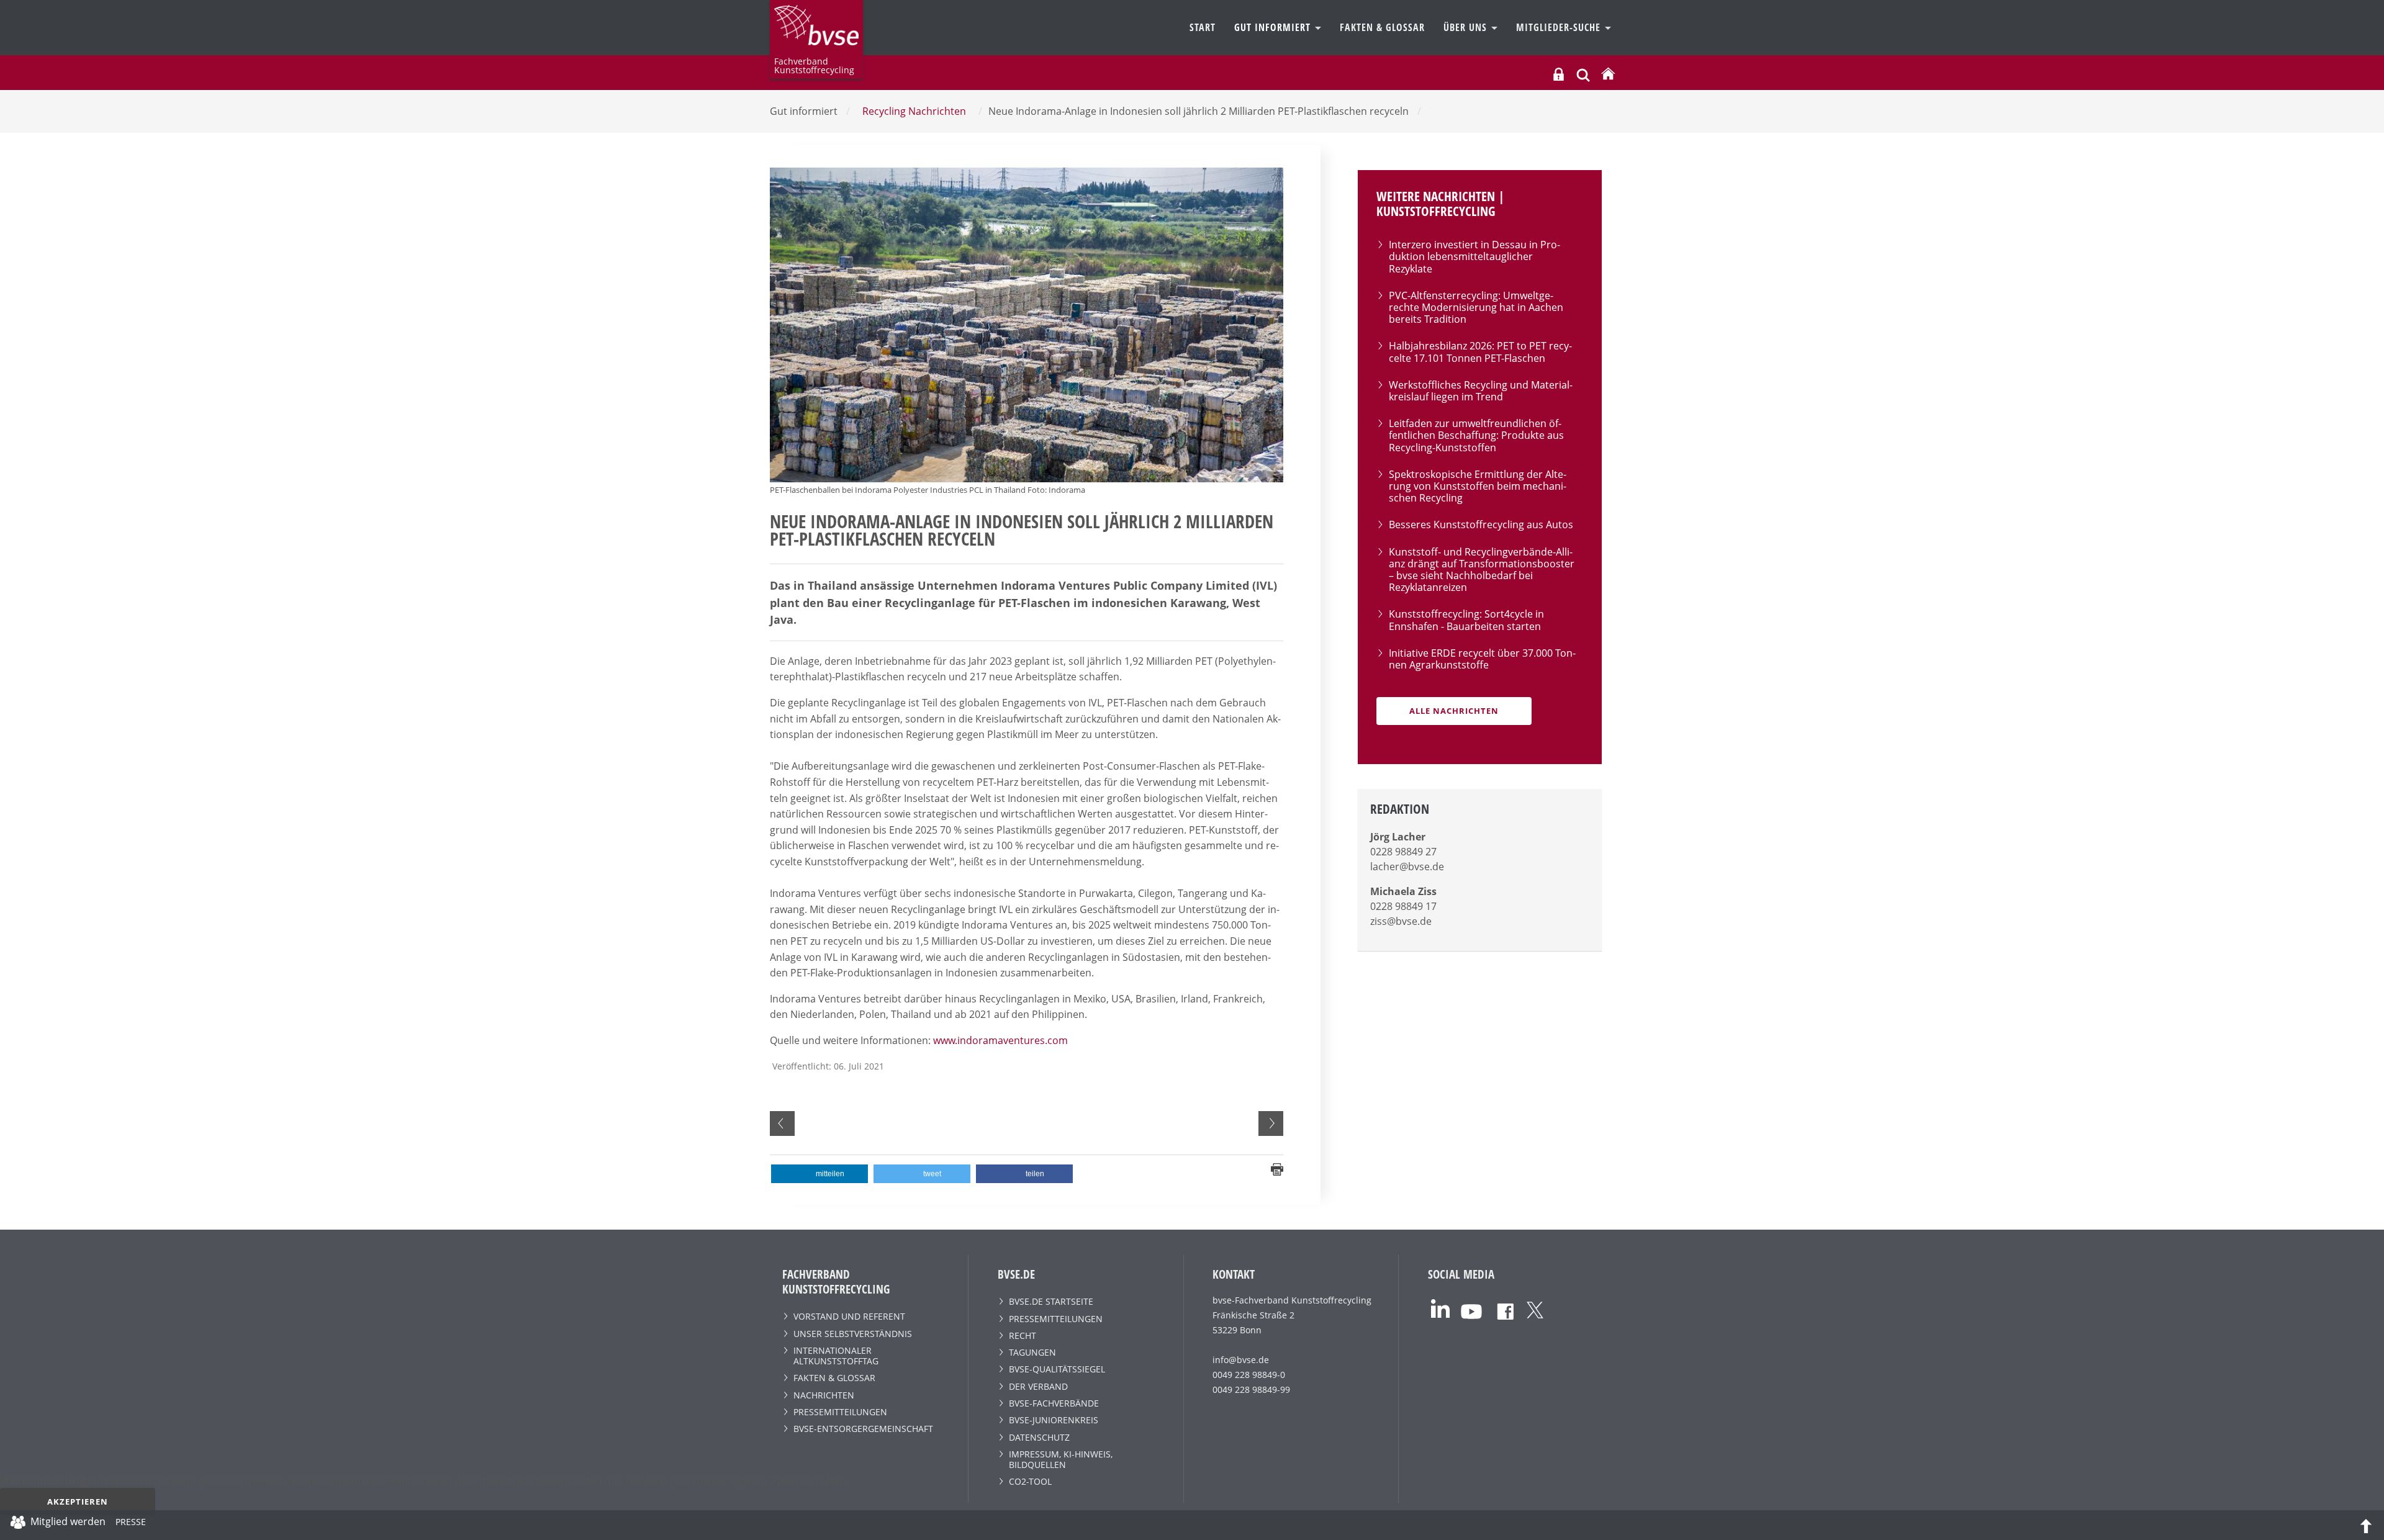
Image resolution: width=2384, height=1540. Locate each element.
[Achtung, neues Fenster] (1440, 1307)
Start (1203, 27)
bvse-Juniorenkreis (1054, 1420)
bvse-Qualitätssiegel (1057, 1369)
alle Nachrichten (1454, 711)
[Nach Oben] (2366, 1525)
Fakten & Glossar (1382, 27)
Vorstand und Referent (849, 1316)
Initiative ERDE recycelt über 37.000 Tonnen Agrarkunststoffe (1482, 659)
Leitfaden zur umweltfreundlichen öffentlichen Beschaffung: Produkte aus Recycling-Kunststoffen (1476, 435)
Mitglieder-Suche (1560, 27)
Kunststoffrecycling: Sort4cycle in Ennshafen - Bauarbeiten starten (1466, 620)
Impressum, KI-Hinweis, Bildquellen (1061, 1459)
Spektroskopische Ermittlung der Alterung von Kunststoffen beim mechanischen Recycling (1478, 486)
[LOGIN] (1559, 74)
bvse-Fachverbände (1054, 1403)
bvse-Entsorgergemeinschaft (863, 1429)
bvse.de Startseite (1051, 1301)
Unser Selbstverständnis (853, 1334)
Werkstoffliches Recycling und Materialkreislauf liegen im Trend (1481, 391)
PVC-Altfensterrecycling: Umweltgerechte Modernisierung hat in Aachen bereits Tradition (1476, 307)
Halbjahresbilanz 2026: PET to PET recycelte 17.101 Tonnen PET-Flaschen (1480, 352)
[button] (819, 1174)
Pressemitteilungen (840, 1412)
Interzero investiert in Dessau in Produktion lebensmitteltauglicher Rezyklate (1474, 256)
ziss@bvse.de (1401, 921)
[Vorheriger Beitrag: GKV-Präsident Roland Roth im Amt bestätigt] (782, 1123)
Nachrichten (824, 1395)
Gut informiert (1274, 27)
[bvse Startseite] (1608, 74)
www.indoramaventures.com (1000, 1040)
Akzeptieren (78, 1502)
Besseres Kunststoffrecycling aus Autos (1481, 525)
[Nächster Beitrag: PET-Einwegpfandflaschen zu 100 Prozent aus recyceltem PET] (1271, 1123)
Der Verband (1038, 1386)
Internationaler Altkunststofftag (836, 1356)
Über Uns (1467, 27)
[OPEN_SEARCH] (1583, 74)
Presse (131, 1524)
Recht (1023, 1335)
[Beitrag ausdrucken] (1277, 1169)
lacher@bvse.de (1407, 867)
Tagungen (1032, 1352)
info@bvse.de (1241, 1360)
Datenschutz (1039, 1437)
